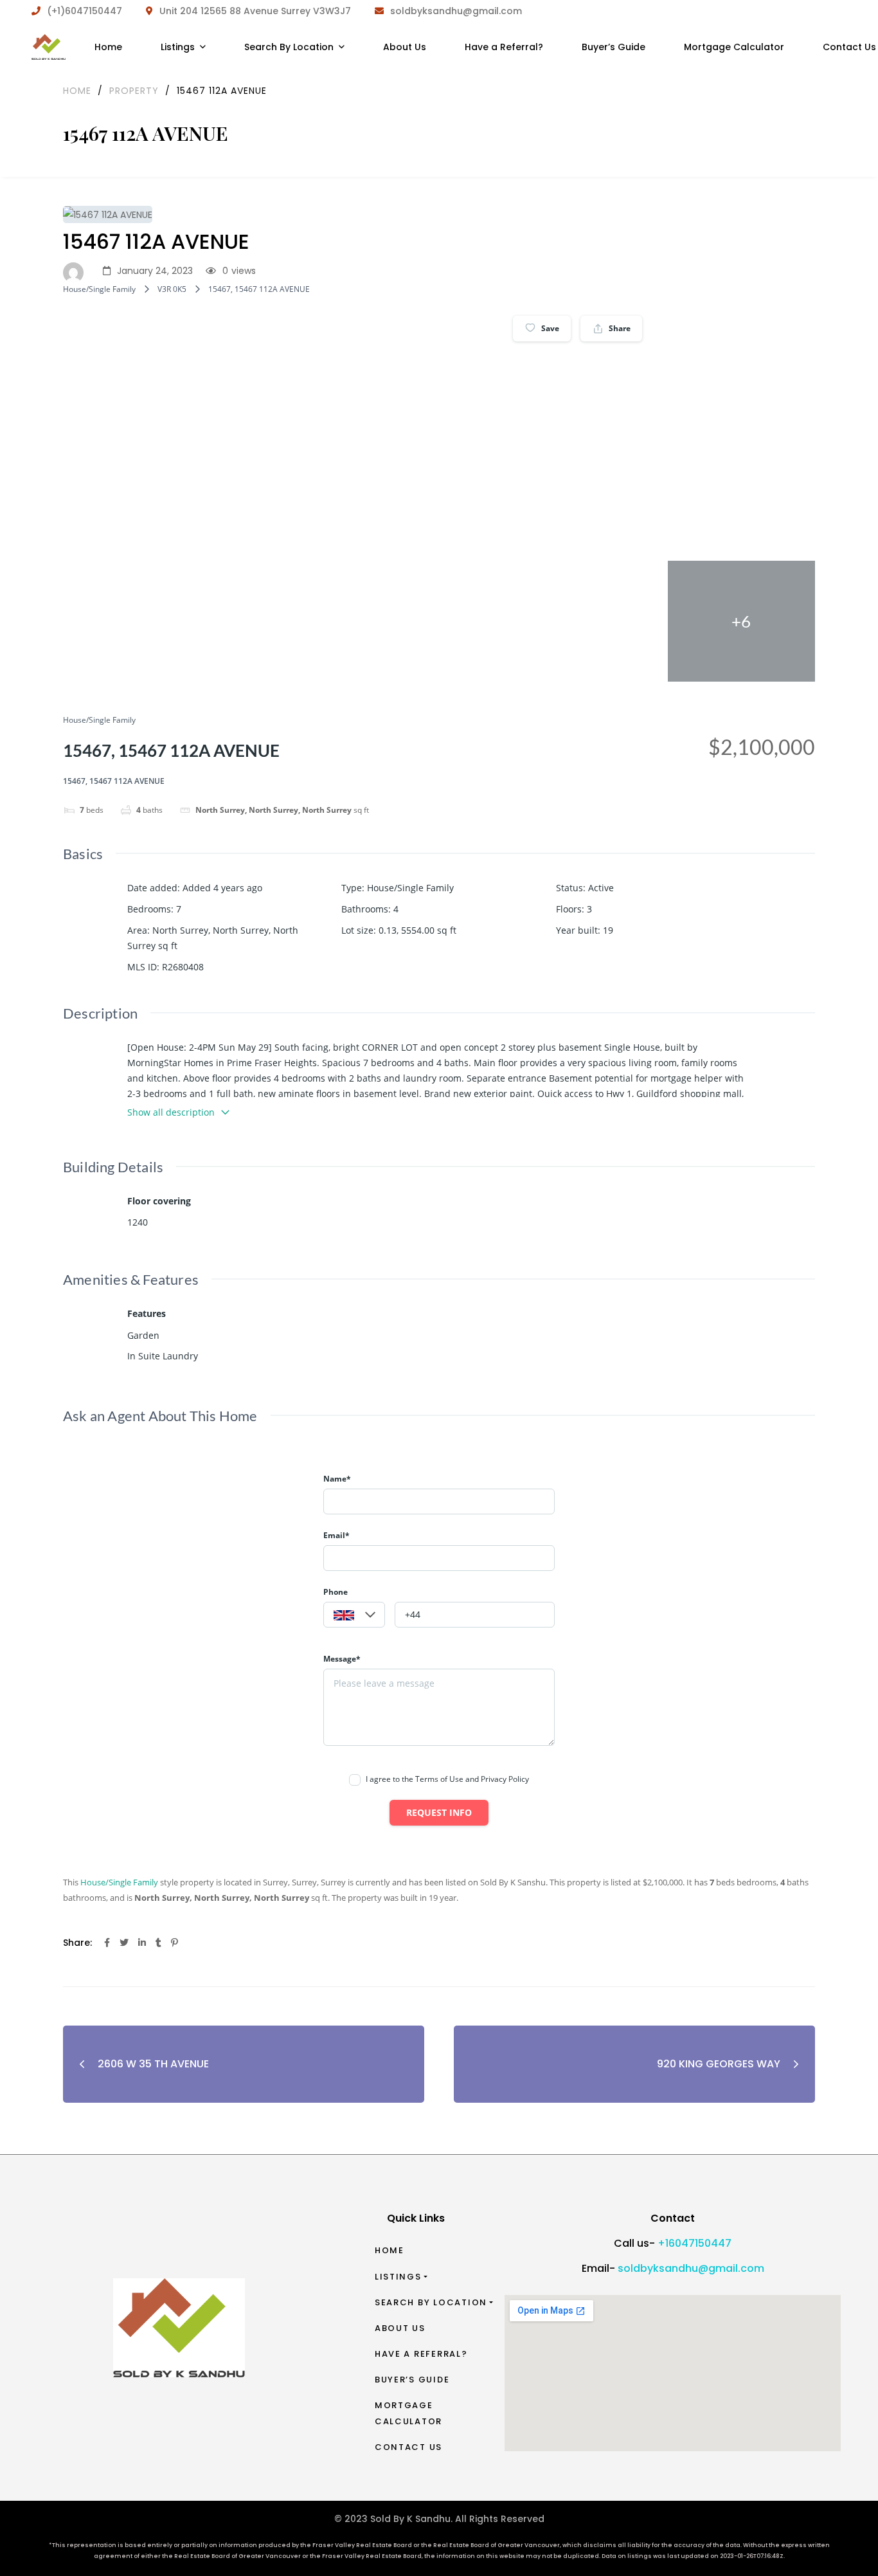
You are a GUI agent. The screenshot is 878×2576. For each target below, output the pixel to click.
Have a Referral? (421, 2354)
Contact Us (408, 2447)
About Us (400, 2328)
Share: (77, 1943)
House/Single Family (99, 289)
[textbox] (354, 1615)
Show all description (171, 1112)
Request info (439, 1812)
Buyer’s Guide (412, 2380)
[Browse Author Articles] (76, 271)
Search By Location (431, 2302)
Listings (398, 2277)
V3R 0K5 (172, 289)
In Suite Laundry (163, 1356)
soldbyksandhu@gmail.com (691, 2268)
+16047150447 (694, 2243)
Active (601, 888)
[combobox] (354, 1615)
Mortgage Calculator (408, 2413)
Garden (143, 1335)
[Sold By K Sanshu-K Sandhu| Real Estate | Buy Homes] (49, 47)
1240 (138, 1222)
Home (390, 2250)
